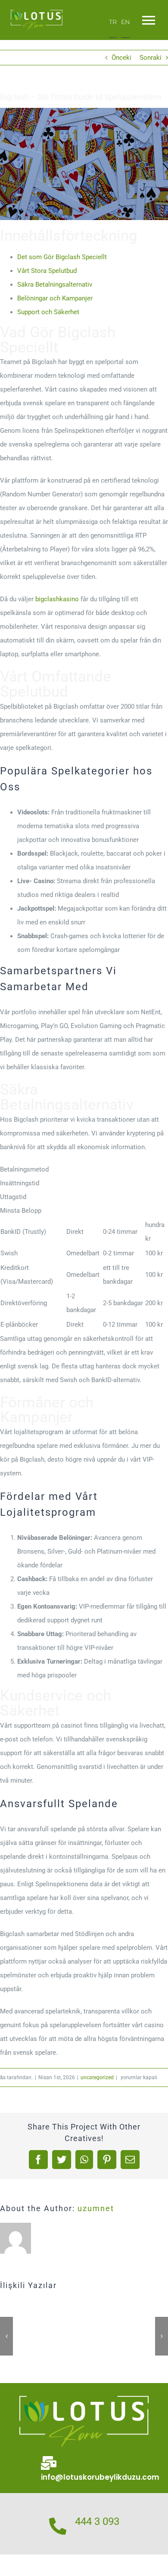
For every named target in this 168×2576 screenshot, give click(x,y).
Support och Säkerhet (48, 312)
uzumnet (96, 2208)
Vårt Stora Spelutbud (47, 271)
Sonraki (151, 58)
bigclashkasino (57, 599)
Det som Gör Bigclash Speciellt (62, 257)
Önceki (121, 58)
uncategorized (97, 2077)
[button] (6, 2336)
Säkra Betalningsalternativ (55, 285)
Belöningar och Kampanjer (55, 298)
